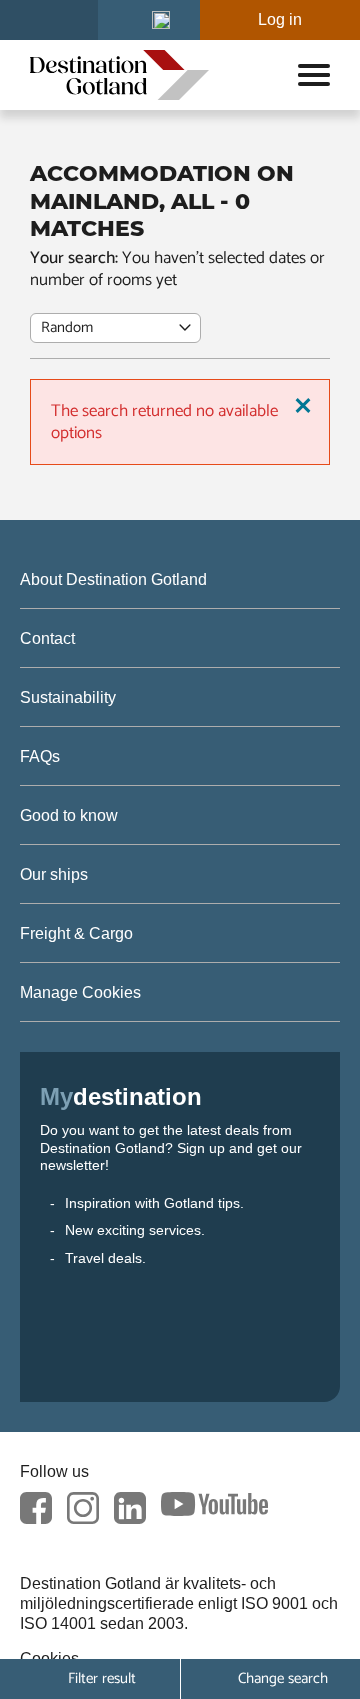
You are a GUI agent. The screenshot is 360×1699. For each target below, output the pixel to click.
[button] (161, 20)
